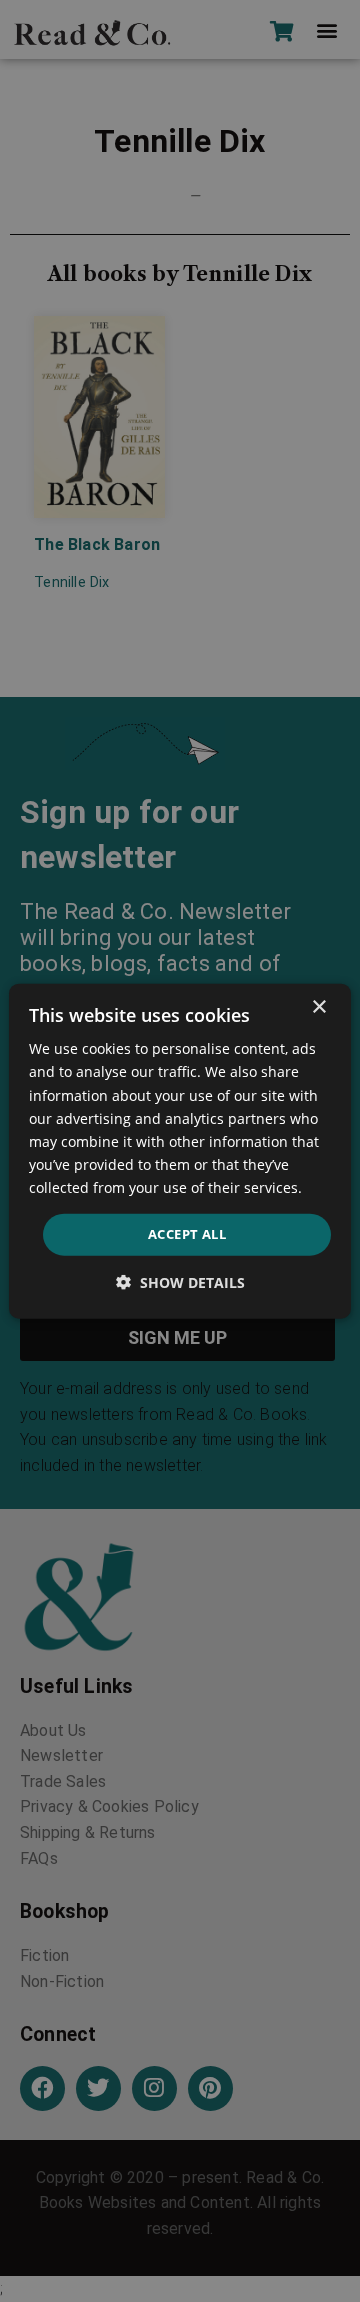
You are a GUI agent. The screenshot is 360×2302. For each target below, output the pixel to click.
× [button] (318, 1007)
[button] (180, 1281)
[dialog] (180, 1151)
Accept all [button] (187, 1234)
